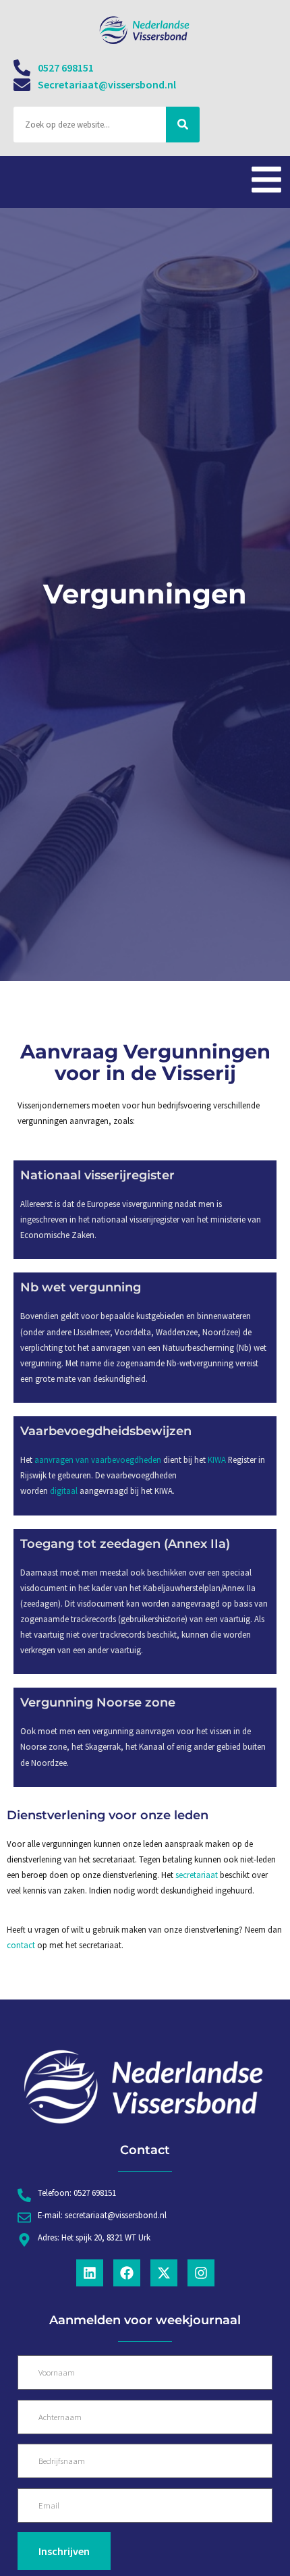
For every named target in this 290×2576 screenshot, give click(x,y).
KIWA (217, 1459)
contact (22, 1945)
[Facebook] (127, 2273)
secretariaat (198, 1875)
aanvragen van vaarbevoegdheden (98, 1459)
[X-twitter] (164, 2273)
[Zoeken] (183, 125)
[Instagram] (201, 2273)
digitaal (64, 1491)
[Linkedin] (90, 2273)
